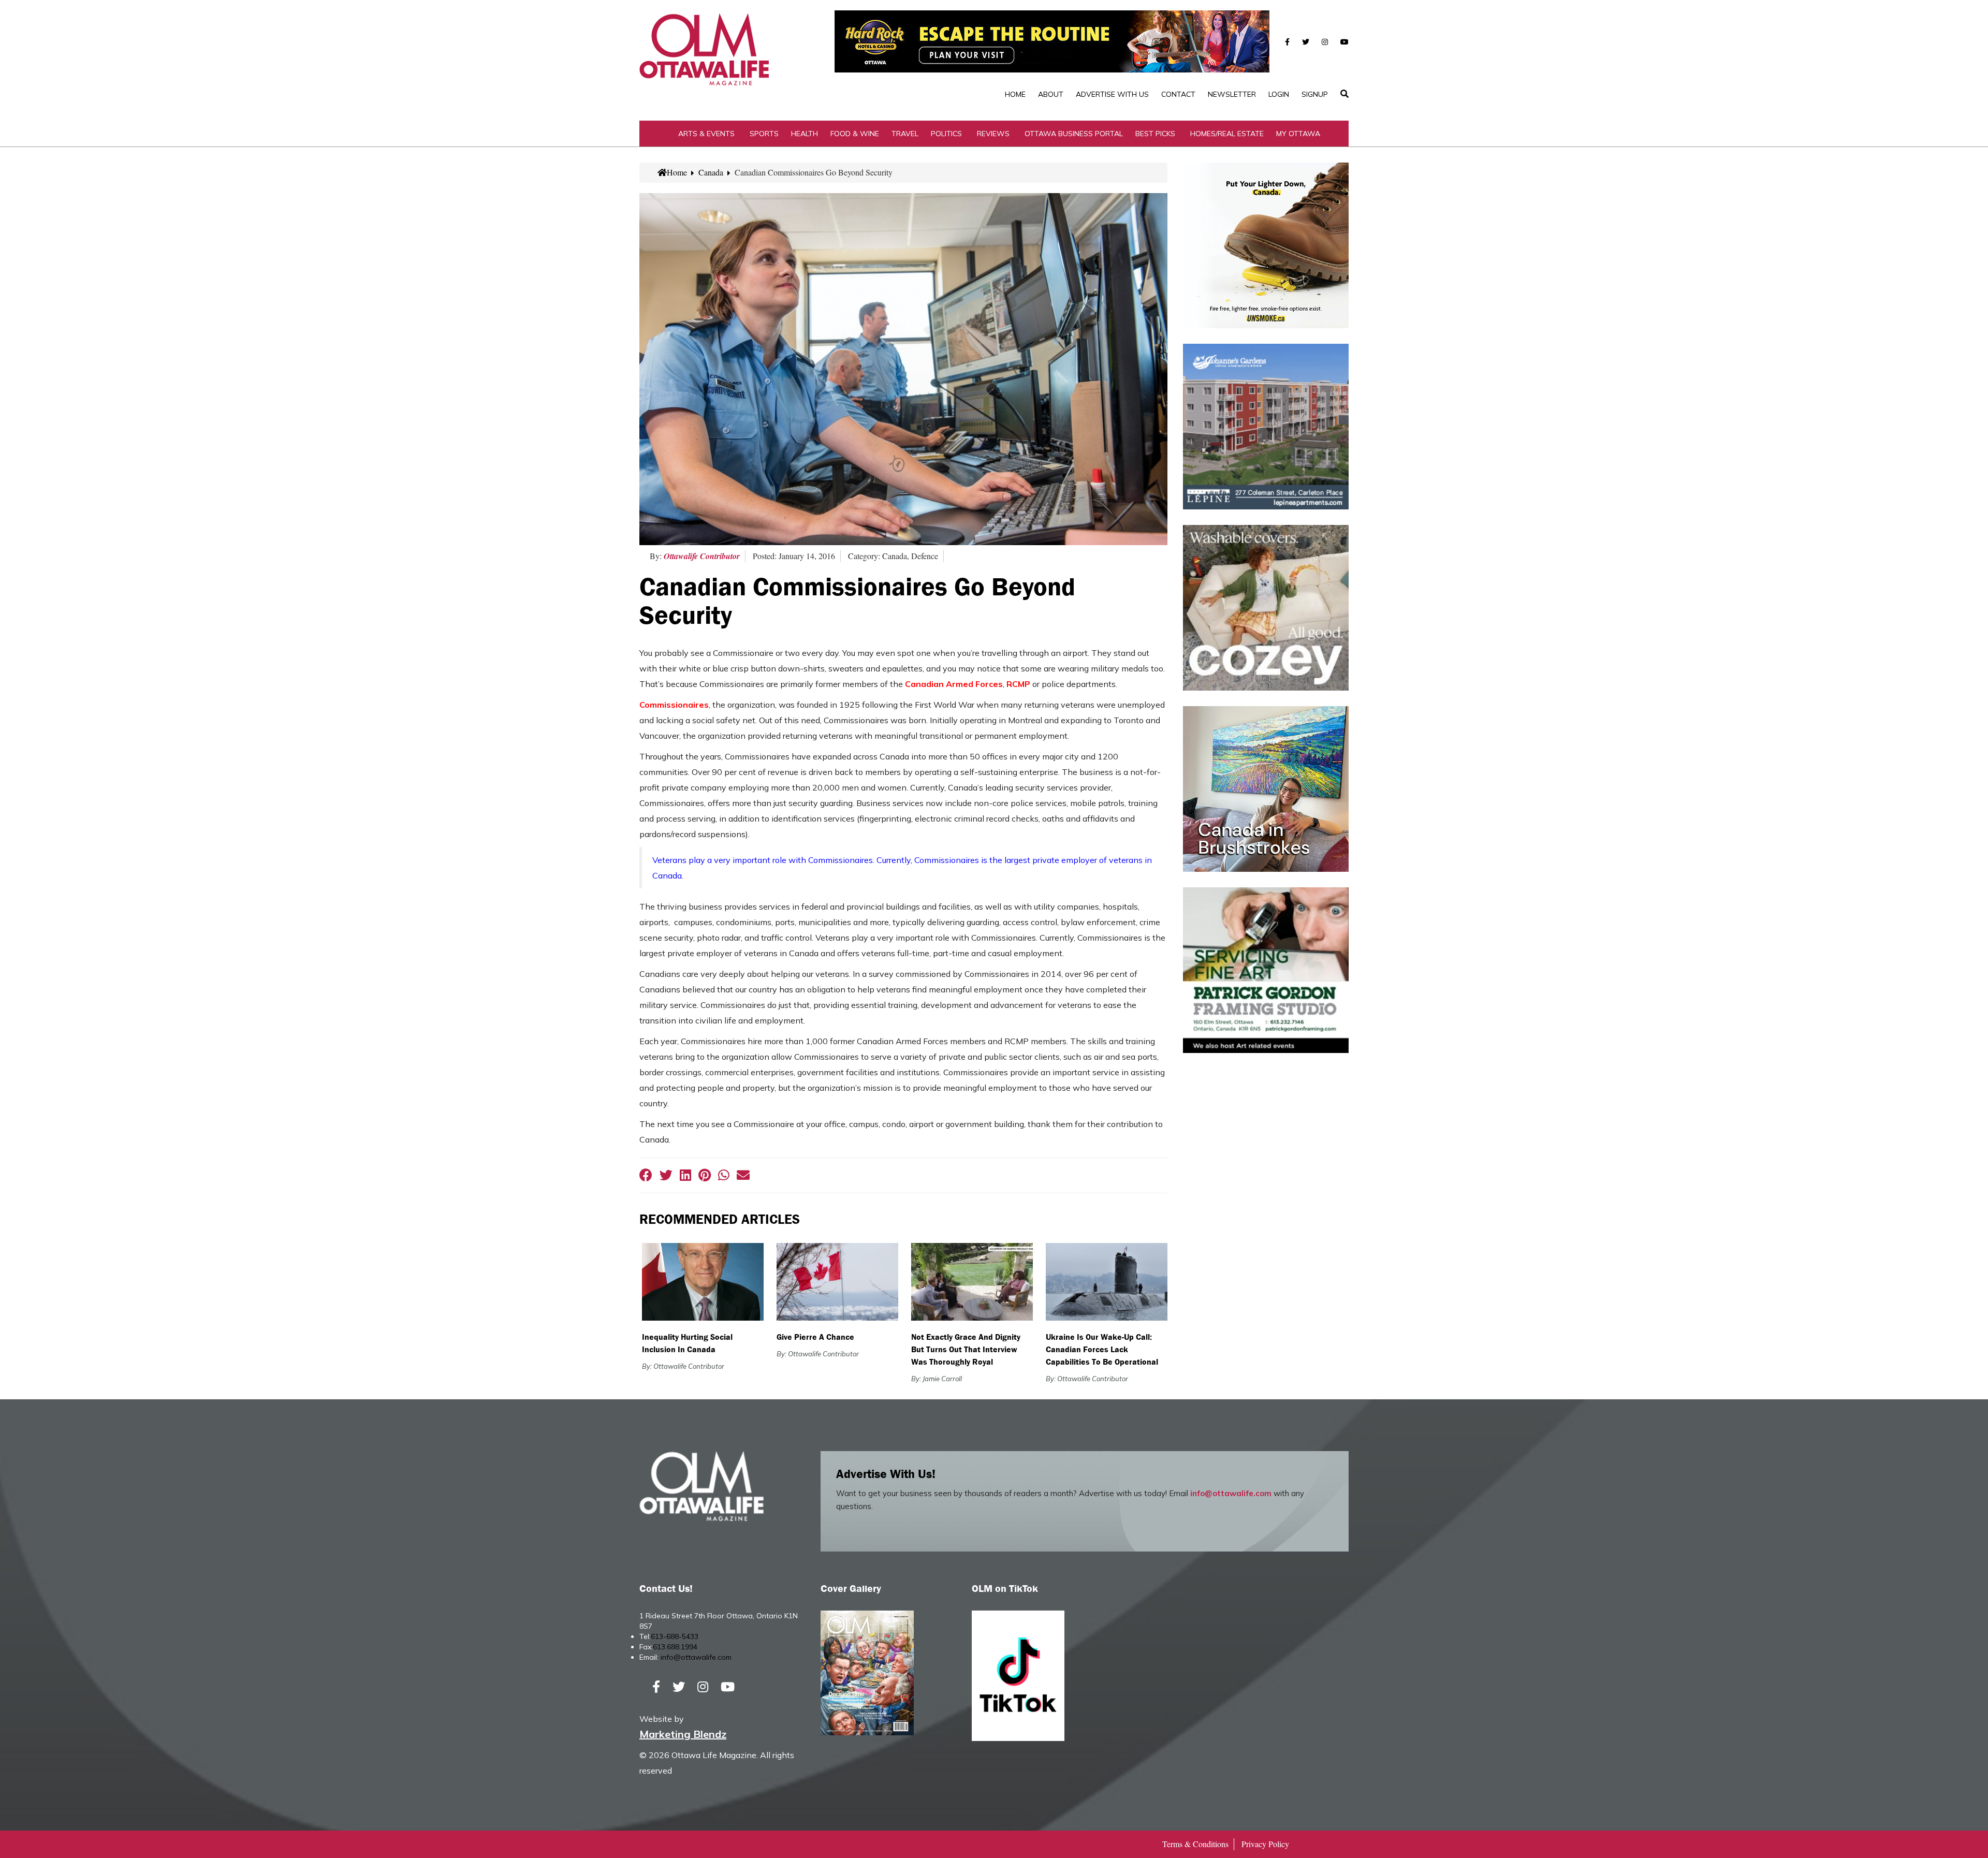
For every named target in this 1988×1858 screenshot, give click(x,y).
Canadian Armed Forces (954, 684)
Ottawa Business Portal (1074, 134)
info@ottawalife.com (1231, 1493)
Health (805, 134)
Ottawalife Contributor (702, 556)
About (1051, 94)
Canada (711, 172)
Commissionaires (674, 705)
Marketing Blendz (683, 1734)
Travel (905, 134)
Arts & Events (706, 134)
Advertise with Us (1112, 94)
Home (1015, 94)
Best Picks (1155, 134)
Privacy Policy (1265, 1844)
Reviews (993, 134)
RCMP (1018, 684)
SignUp (1315, 94)
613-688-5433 (675, 1636)
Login (1279, 94)
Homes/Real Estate (1227, 134)
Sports (764, 134)
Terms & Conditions (1195, 1844)
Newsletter (1232, 94)
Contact (1178, 94)
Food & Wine (855, 134)
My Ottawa (1298, 134)
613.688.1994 (675, 1647)
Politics (946, 134)
